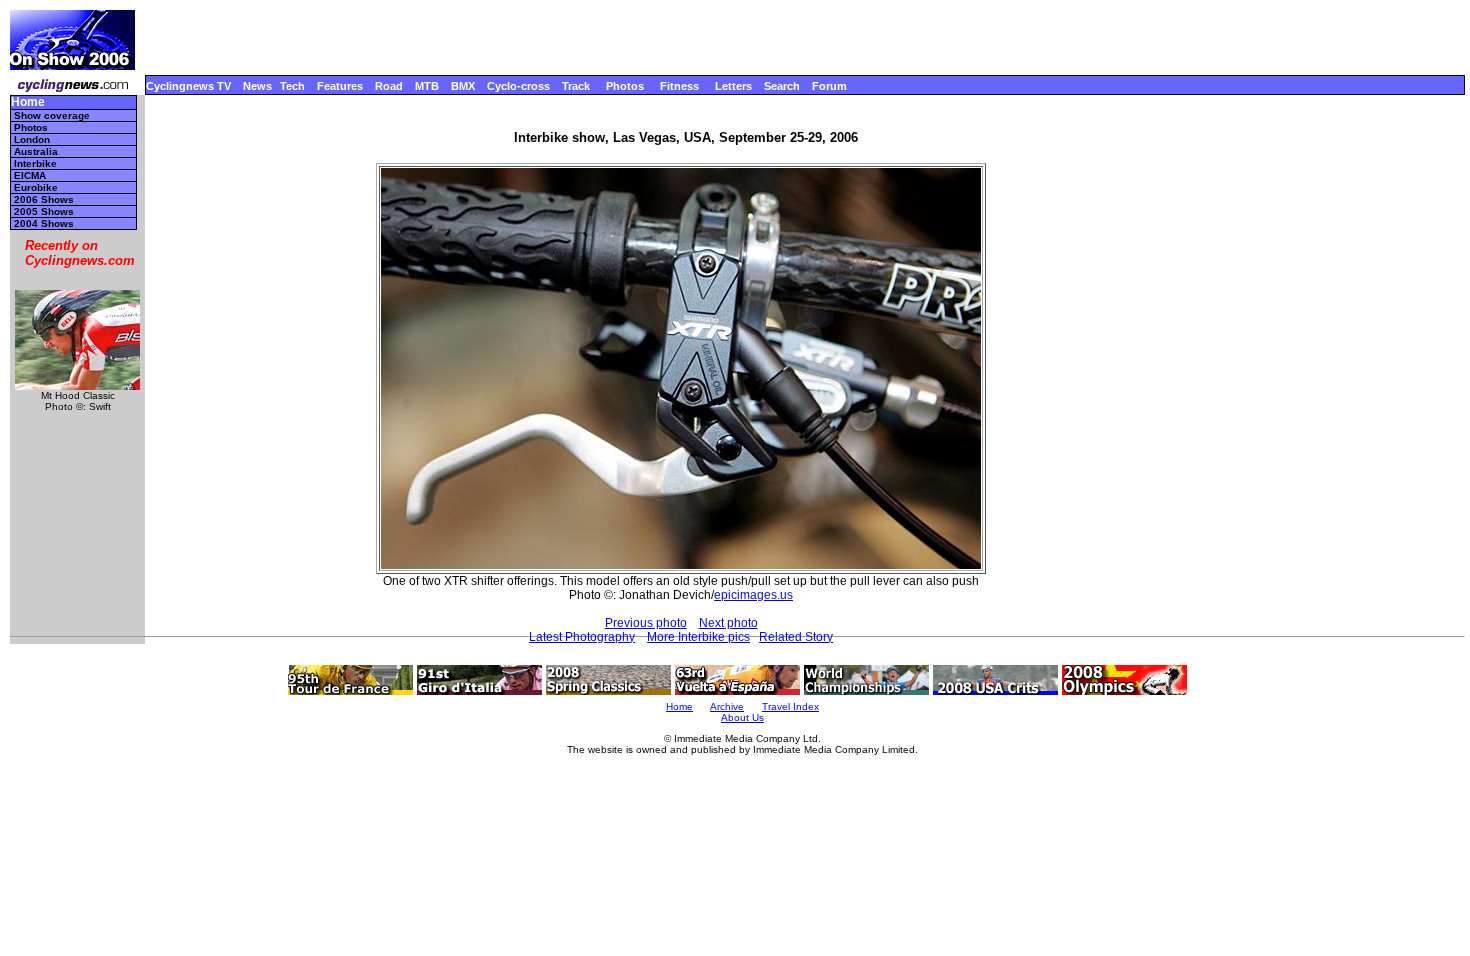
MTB (427, 86)
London (32, 139)
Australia (36, 151)
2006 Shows (44, 199)
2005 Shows (44, 211)
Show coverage (52, 115)
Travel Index (790, 706)
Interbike (35, 163)
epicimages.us (753, 595)
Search (782, 86)
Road (389, 86)
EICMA (30, 175)
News (257, 86)
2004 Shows (44, 223)
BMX (463, 86)
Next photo (728, 623)
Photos (625, 86)
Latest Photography (582, 637)
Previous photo (646, 623)
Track (576, 86)
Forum (829, 86)
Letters (733, 86)
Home (28, 102)
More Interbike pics (698, 637)
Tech (292, 86)
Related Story (796, 637)
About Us (742, 717)
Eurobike (36, 187)
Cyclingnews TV (188, 86)
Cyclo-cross (518, 86)
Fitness (679, 86)
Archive (727, 706)
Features (340, 86)
